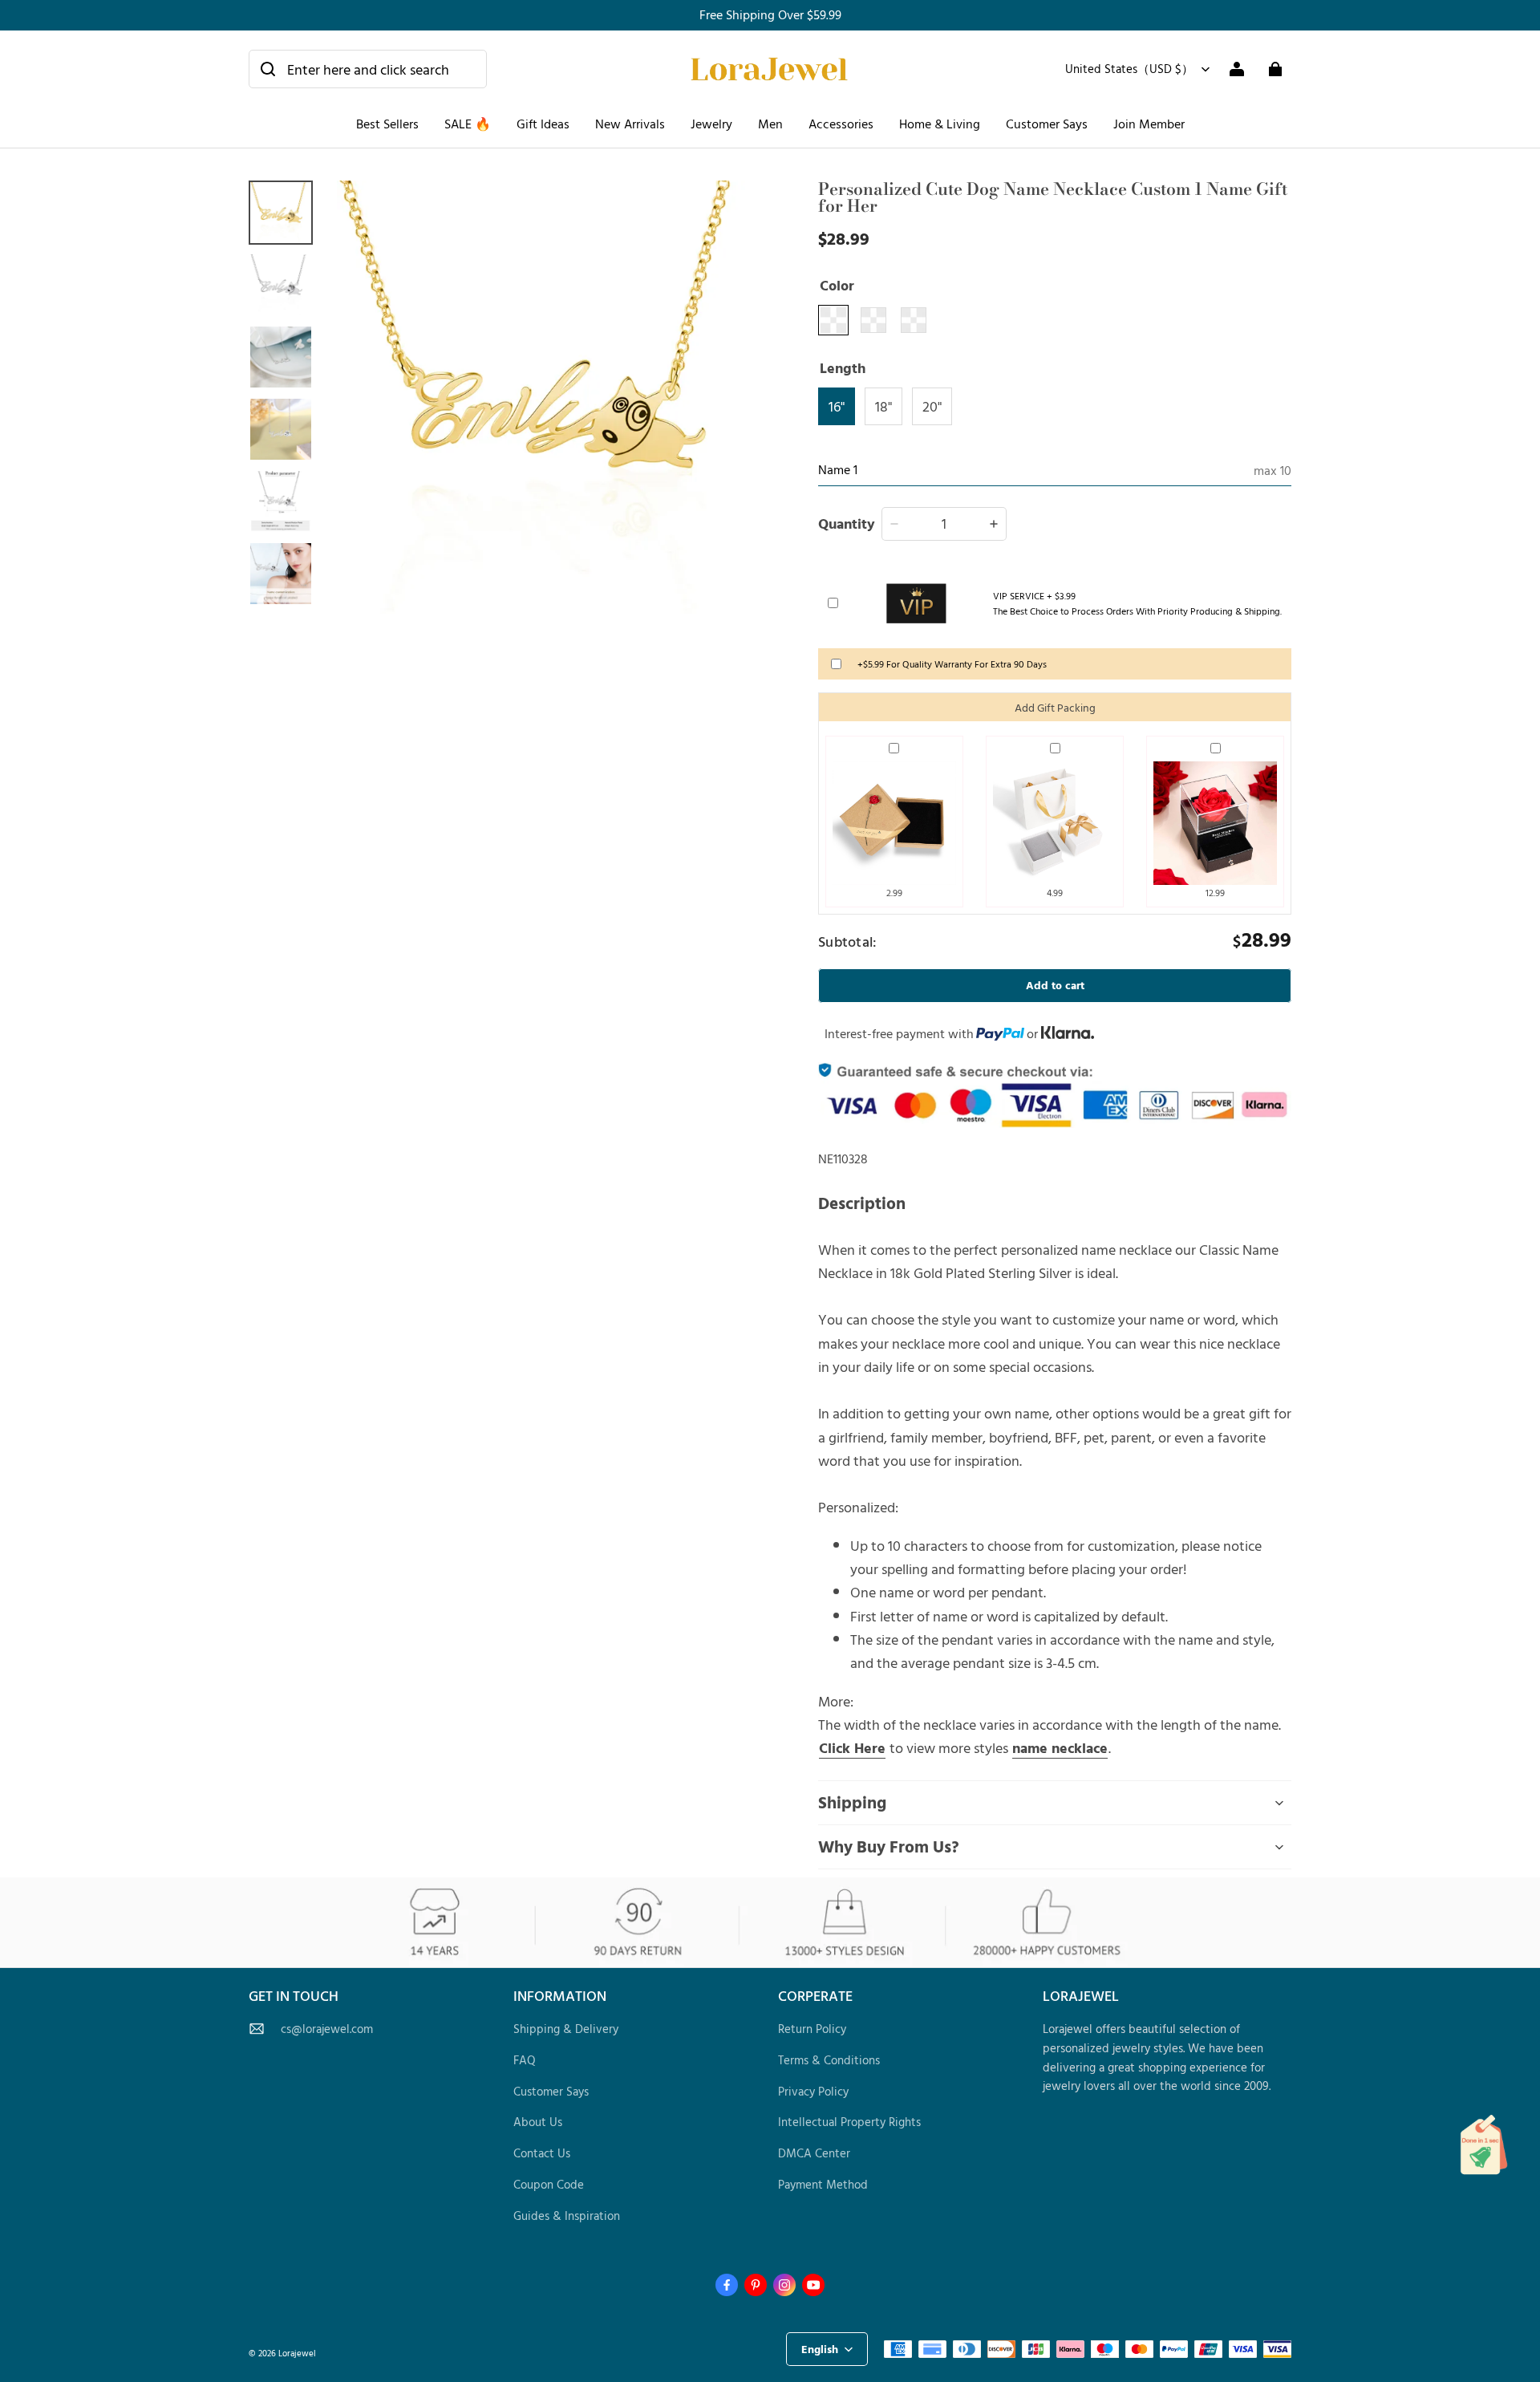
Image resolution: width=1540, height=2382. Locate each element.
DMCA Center (814, 2153)
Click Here (852, 1747)
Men (770, 124)
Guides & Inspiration (567, 2216)
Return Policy (812, 2029)
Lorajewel (297, 2353)
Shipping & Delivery (566, 2029)
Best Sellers (387, 124)
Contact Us (542, 2153)
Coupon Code (549, 2184)
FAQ (525, 2060)
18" (883, 406)
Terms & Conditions (829, 2060)
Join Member (1149, 124)
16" (837, 406)
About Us (538, 2122)
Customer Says (1047, 124)
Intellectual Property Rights (849, 2122)
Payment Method (823, 2184)
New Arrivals (630, 124)
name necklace (1060, 1747)
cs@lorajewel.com (327, 2029)
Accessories (841, 124)
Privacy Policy (813, 2091)
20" (932, 406)
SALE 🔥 (468, 124)
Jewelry (711, 124)
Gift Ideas (543, 124)
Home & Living (940, 124)
